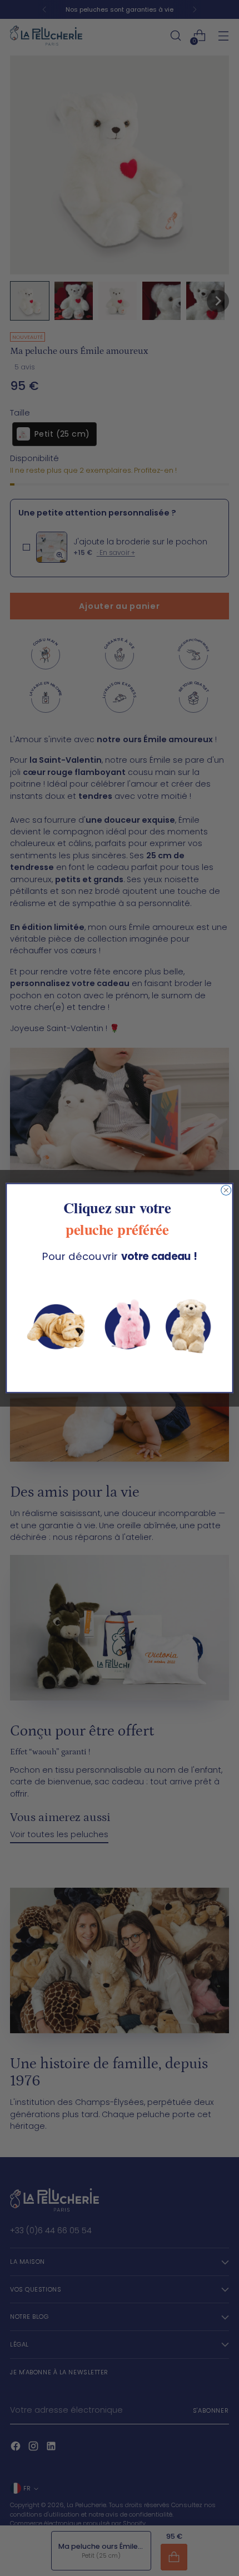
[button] (120, 1324)
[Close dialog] (226, 1190)
